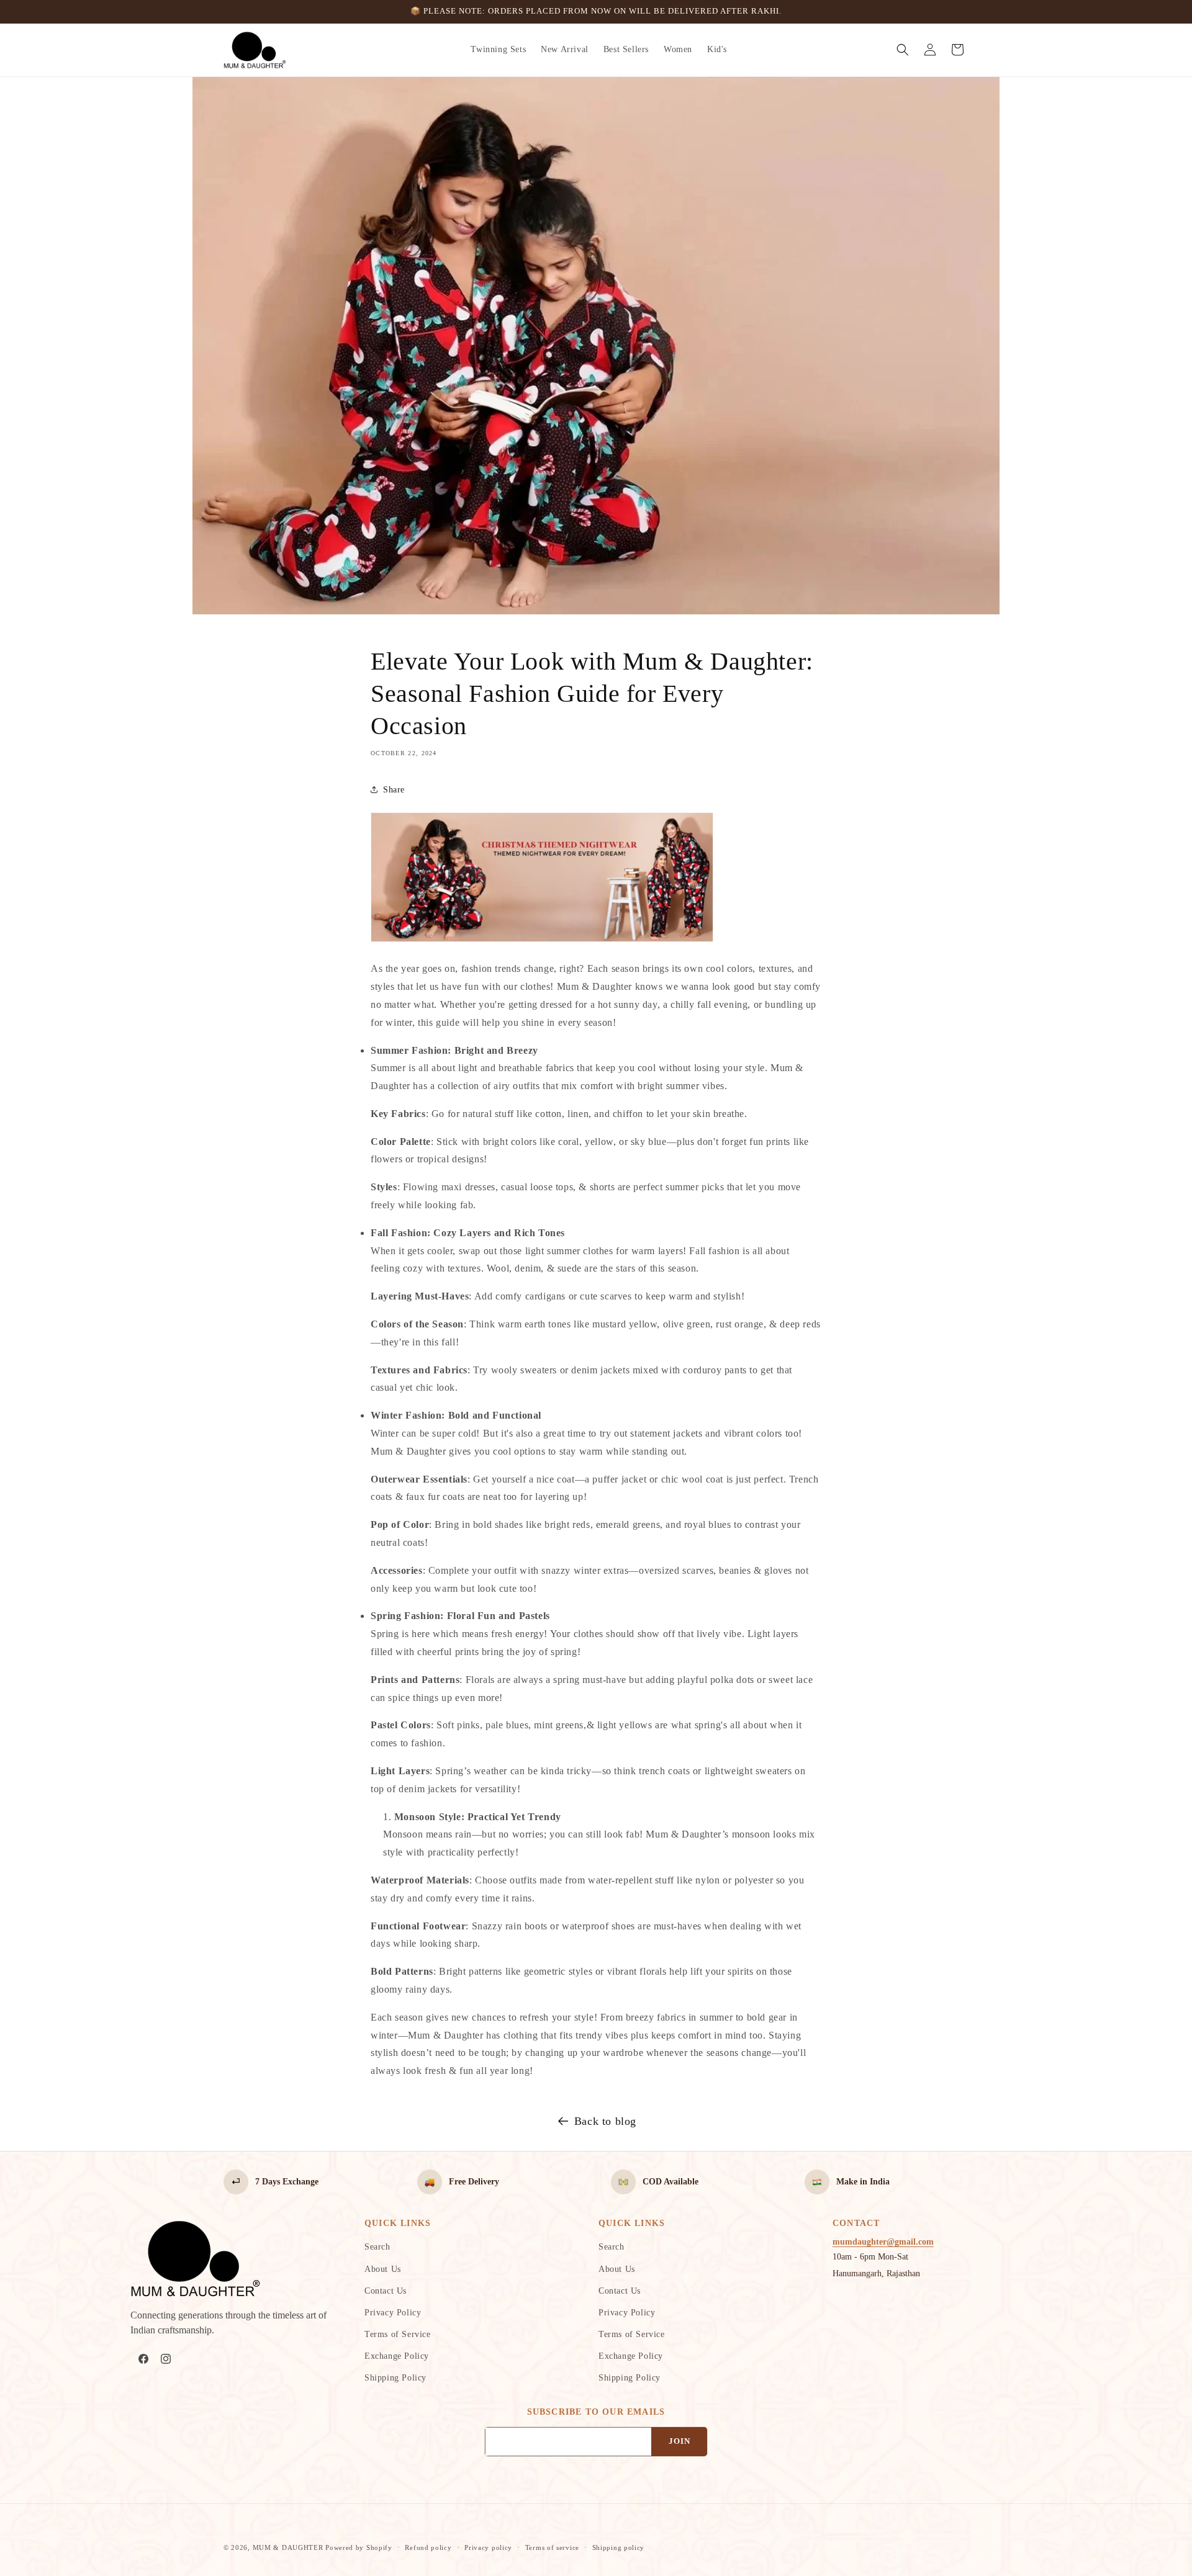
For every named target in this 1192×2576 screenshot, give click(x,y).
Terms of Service (398, 2334)
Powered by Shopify (359, 2547)
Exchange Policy (397, 2356)
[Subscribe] (679, 2442)
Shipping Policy (395, 2378)
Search (377, 2247)
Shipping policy (619, 2547)
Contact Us (386, 2291)
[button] (903, 50)
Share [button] (394, 790)
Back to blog (605, 2121)
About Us (383, 2269)
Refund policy (428, 2547)
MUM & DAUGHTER (288, 2547)
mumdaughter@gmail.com (883, 2242)
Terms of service (552, 2547)
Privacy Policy (393, 2313)
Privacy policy (488, 2547)
